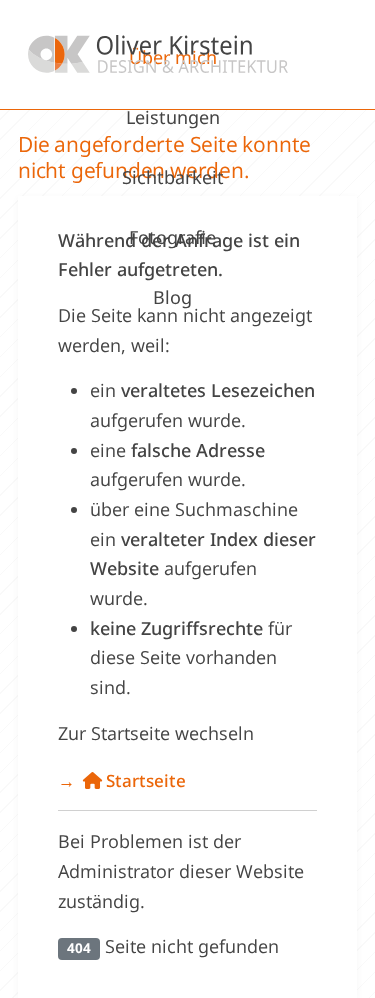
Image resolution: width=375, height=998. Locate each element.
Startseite (144, 780)
